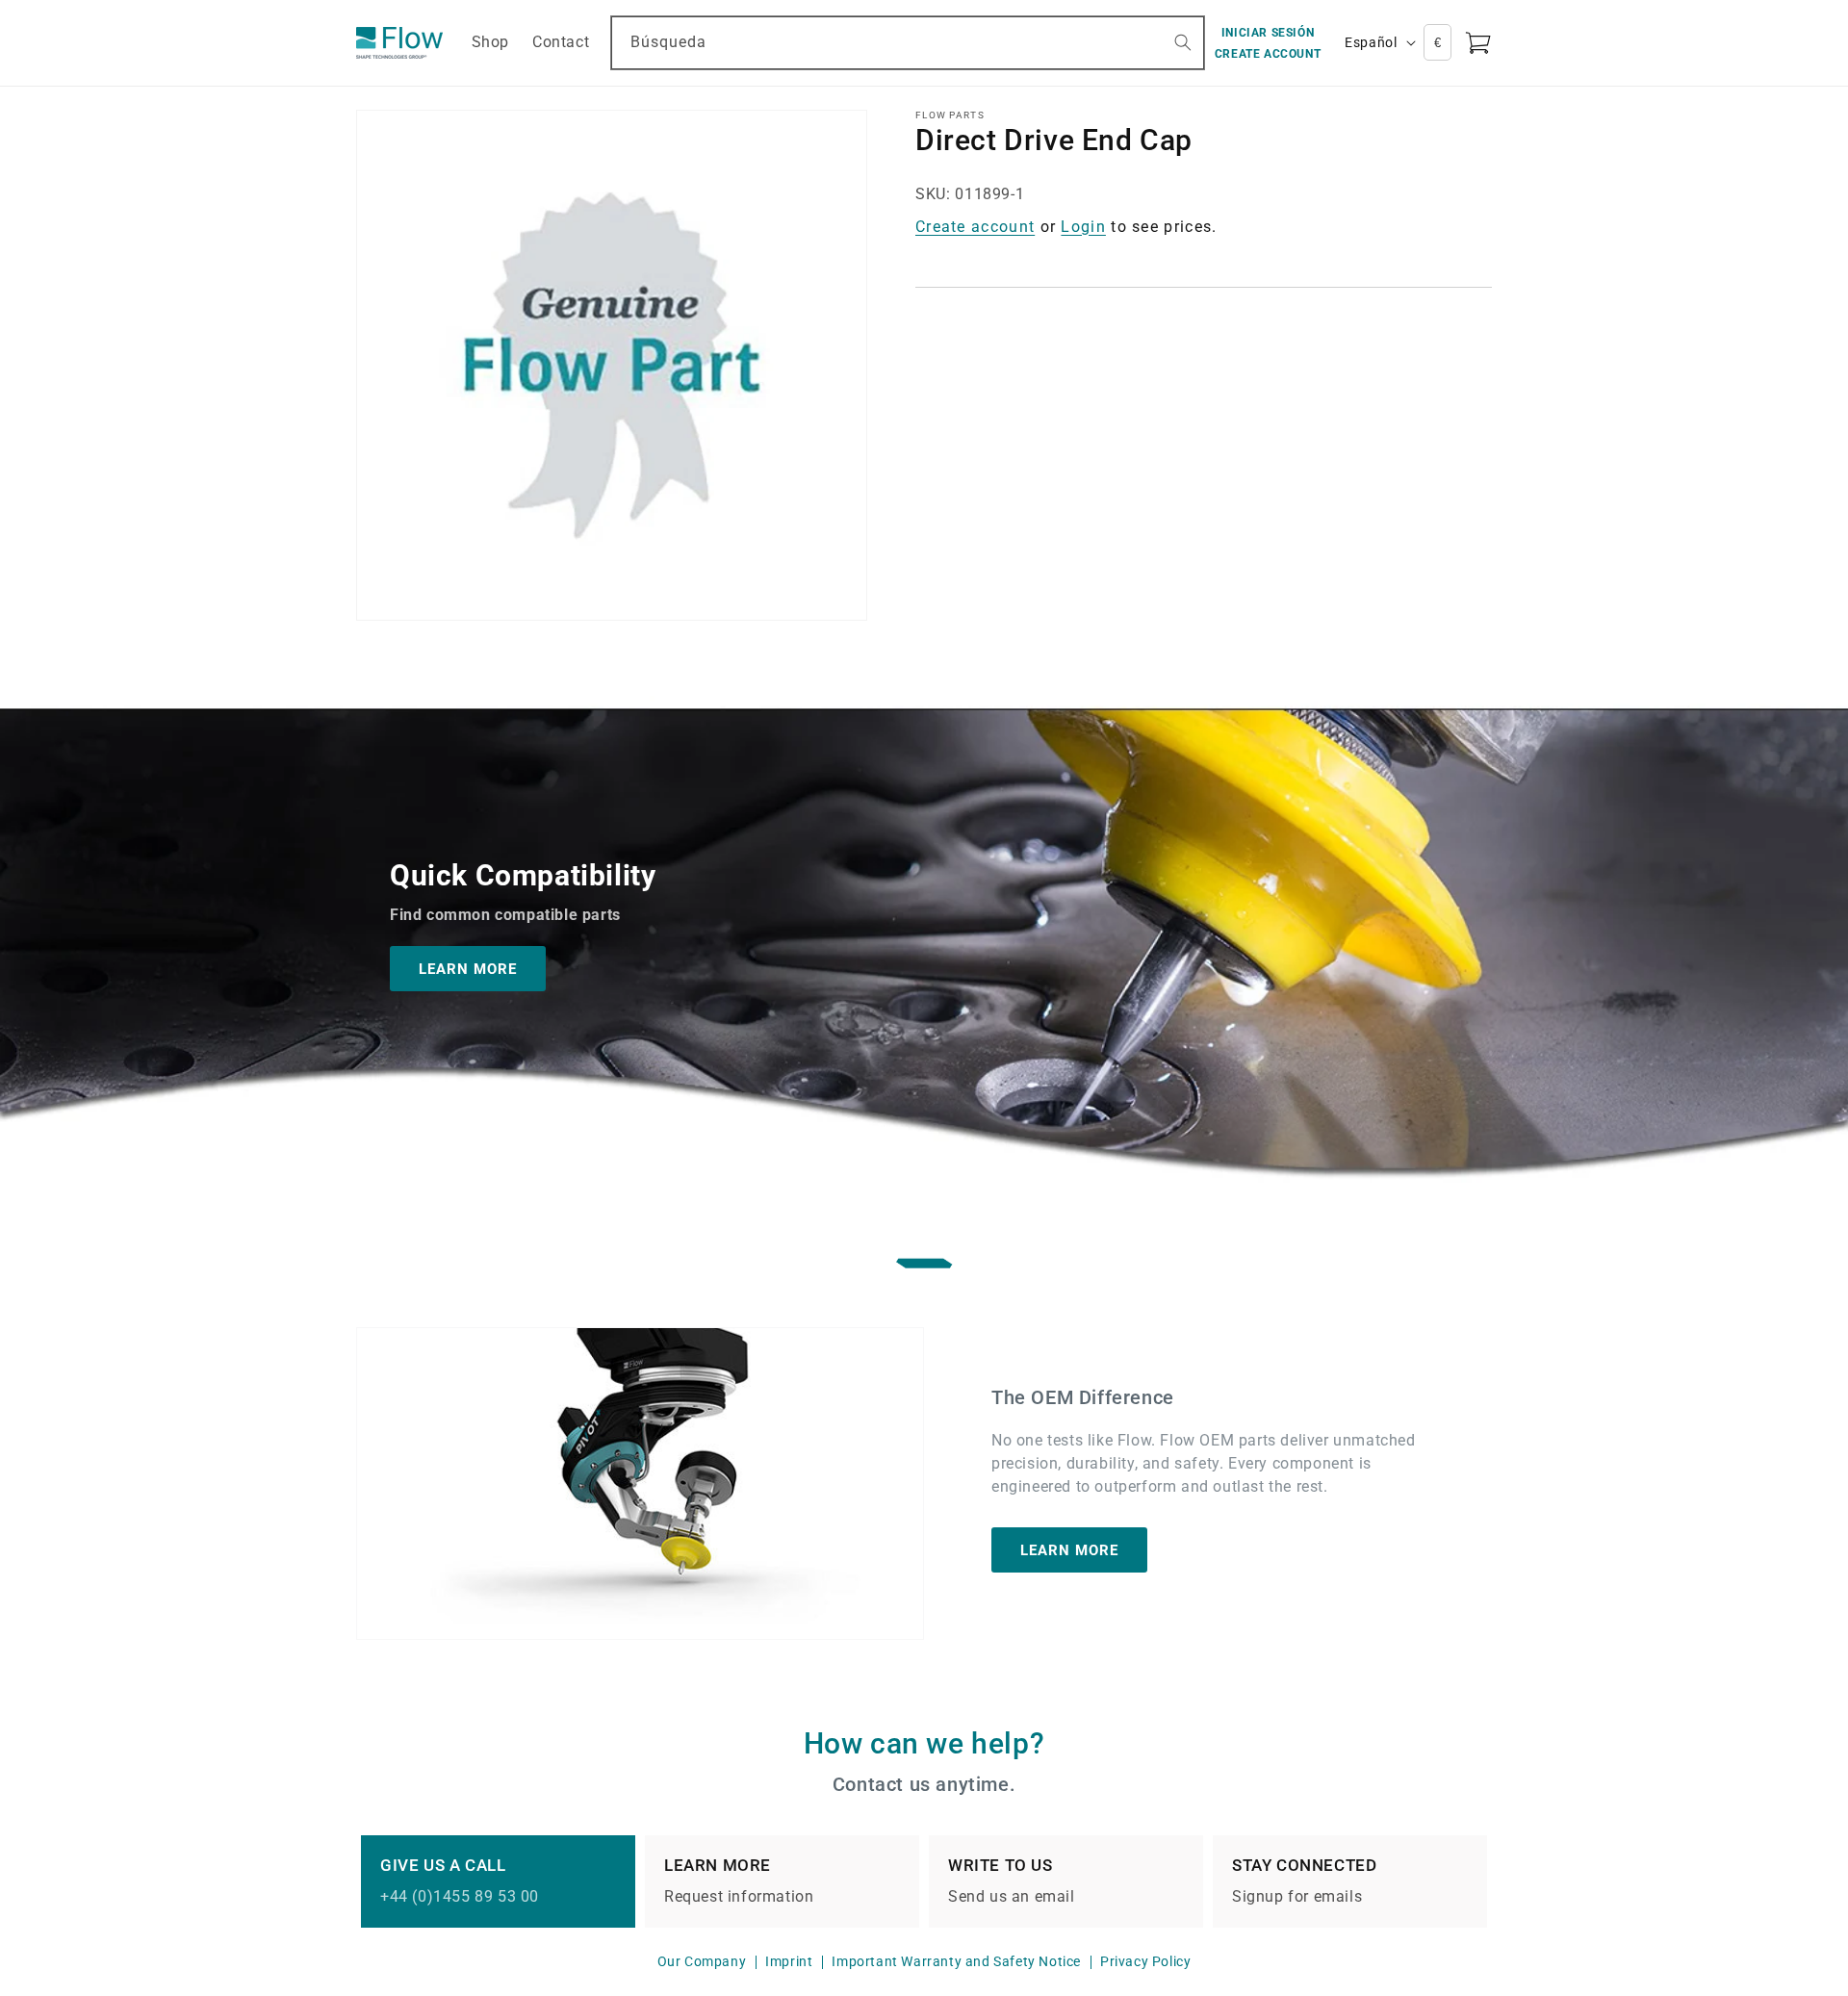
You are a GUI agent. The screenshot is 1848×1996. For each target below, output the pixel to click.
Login (1083, 227)
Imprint (789, 1961)
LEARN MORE (468, 968)
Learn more (1069, 1550)
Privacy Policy (1145, 1961)
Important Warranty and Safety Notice (956, 1961)
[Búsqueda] (1183, 42)
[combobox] (908, 43)
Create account (975, 227)
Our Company (702, 1961)
